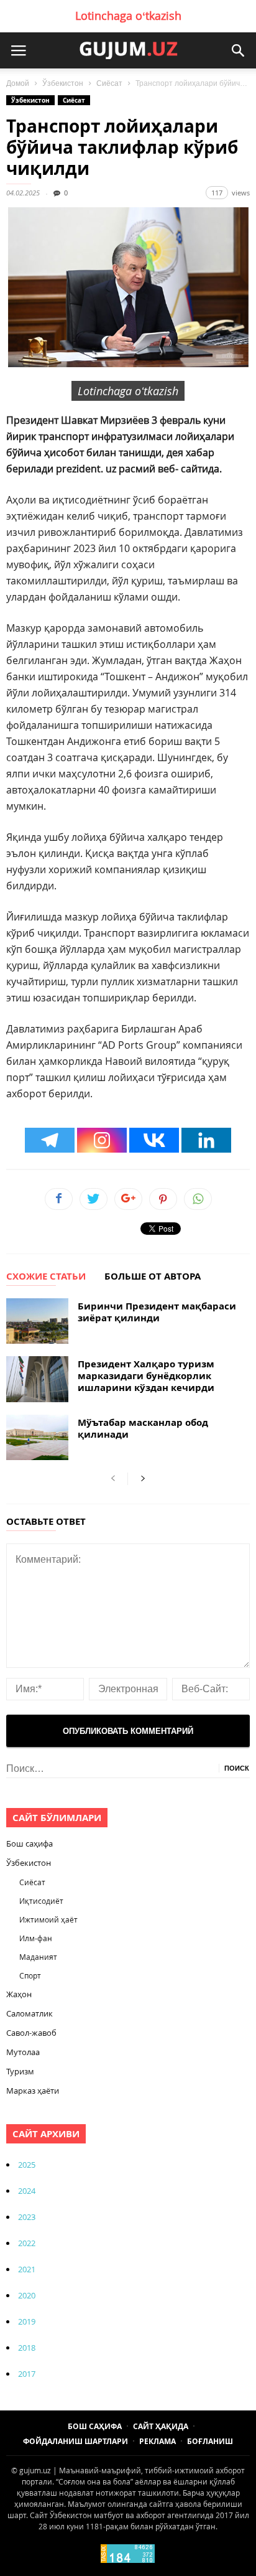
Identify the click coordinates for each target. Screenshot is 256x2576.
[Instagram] (102, 1140)
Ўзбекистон (63, 83)
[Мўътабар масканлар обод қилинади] (37, 1437)
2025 (27, 2165)
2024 (27, 2191)
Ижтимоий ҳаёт (48, 1919)
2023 (27, 2217)
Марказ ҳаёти (33, 2091)
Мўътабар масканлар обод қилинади (143, 1428)
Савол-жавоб (31, 2033)
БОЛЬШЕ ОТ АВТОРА (153, 1277)
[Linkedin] (206, 1140)
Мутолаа (23, 2052)
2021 (27, 2269)
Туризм (20, 2071)
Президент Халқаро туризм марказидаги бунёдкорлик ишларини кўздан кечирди (146, 1376)
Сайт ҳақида (161, 2426)
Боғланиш (210, 2441)
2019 (27, 2321)
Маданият (38, 1957)
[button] (238, 50)
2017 (27, 2374)
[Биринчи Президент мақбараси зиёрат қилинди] (37, 1321)
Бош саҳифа (30, 1843)
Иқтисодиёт (41, 1901)
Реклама (158, 2441)
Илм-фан (36, 1938)
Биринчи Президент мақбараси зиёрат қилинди (157, 1312)
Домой (18, 83)
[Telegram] (50, 1140)
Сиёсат (109, 83)
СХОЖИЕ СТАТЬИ (46, 1277)
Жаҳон (19, 1994)
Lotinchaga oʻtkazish (128, 16)
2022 (27, 2243)
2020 (27, 2295)
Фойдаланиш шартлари (75, 2441)
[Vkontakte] (154, 1140)
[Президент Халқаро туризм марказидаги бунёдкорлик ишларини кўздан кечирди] (37, 1379)
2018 (27, 2348)
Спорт (30, 1975)
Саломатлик (30, 2013)
